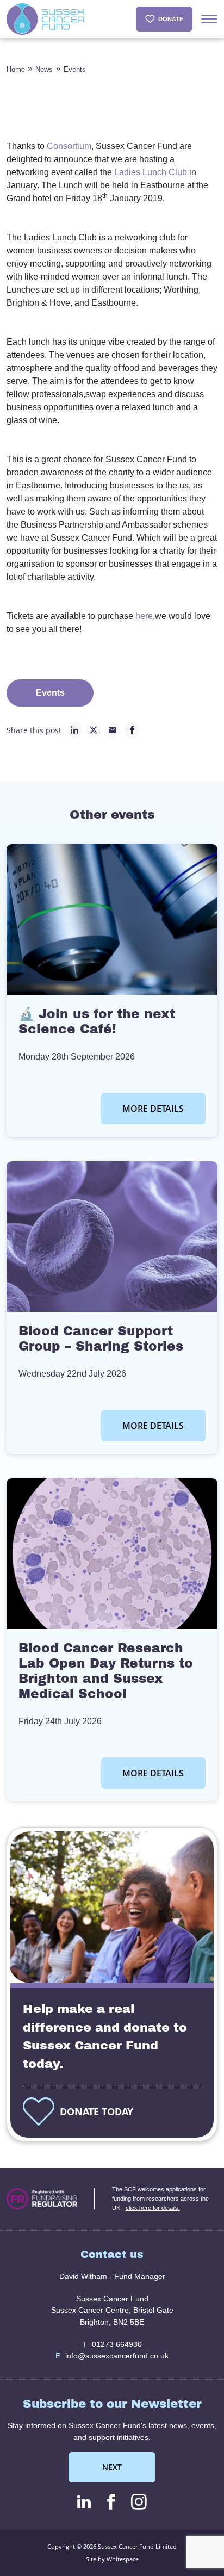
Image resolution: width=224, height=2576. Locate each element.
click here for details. (153, 2208)
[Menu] (209, 19)
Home (16, 69)
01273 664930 (112, 2344)
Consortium (69, 146)
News (44, 69)
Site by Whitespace (112, 2559)
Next (112, 2467)
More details (153, 1109)
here (144, 616)
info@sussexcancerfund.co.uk (112, 2356)
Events (75, 69)
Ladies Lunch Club (151, 172)
